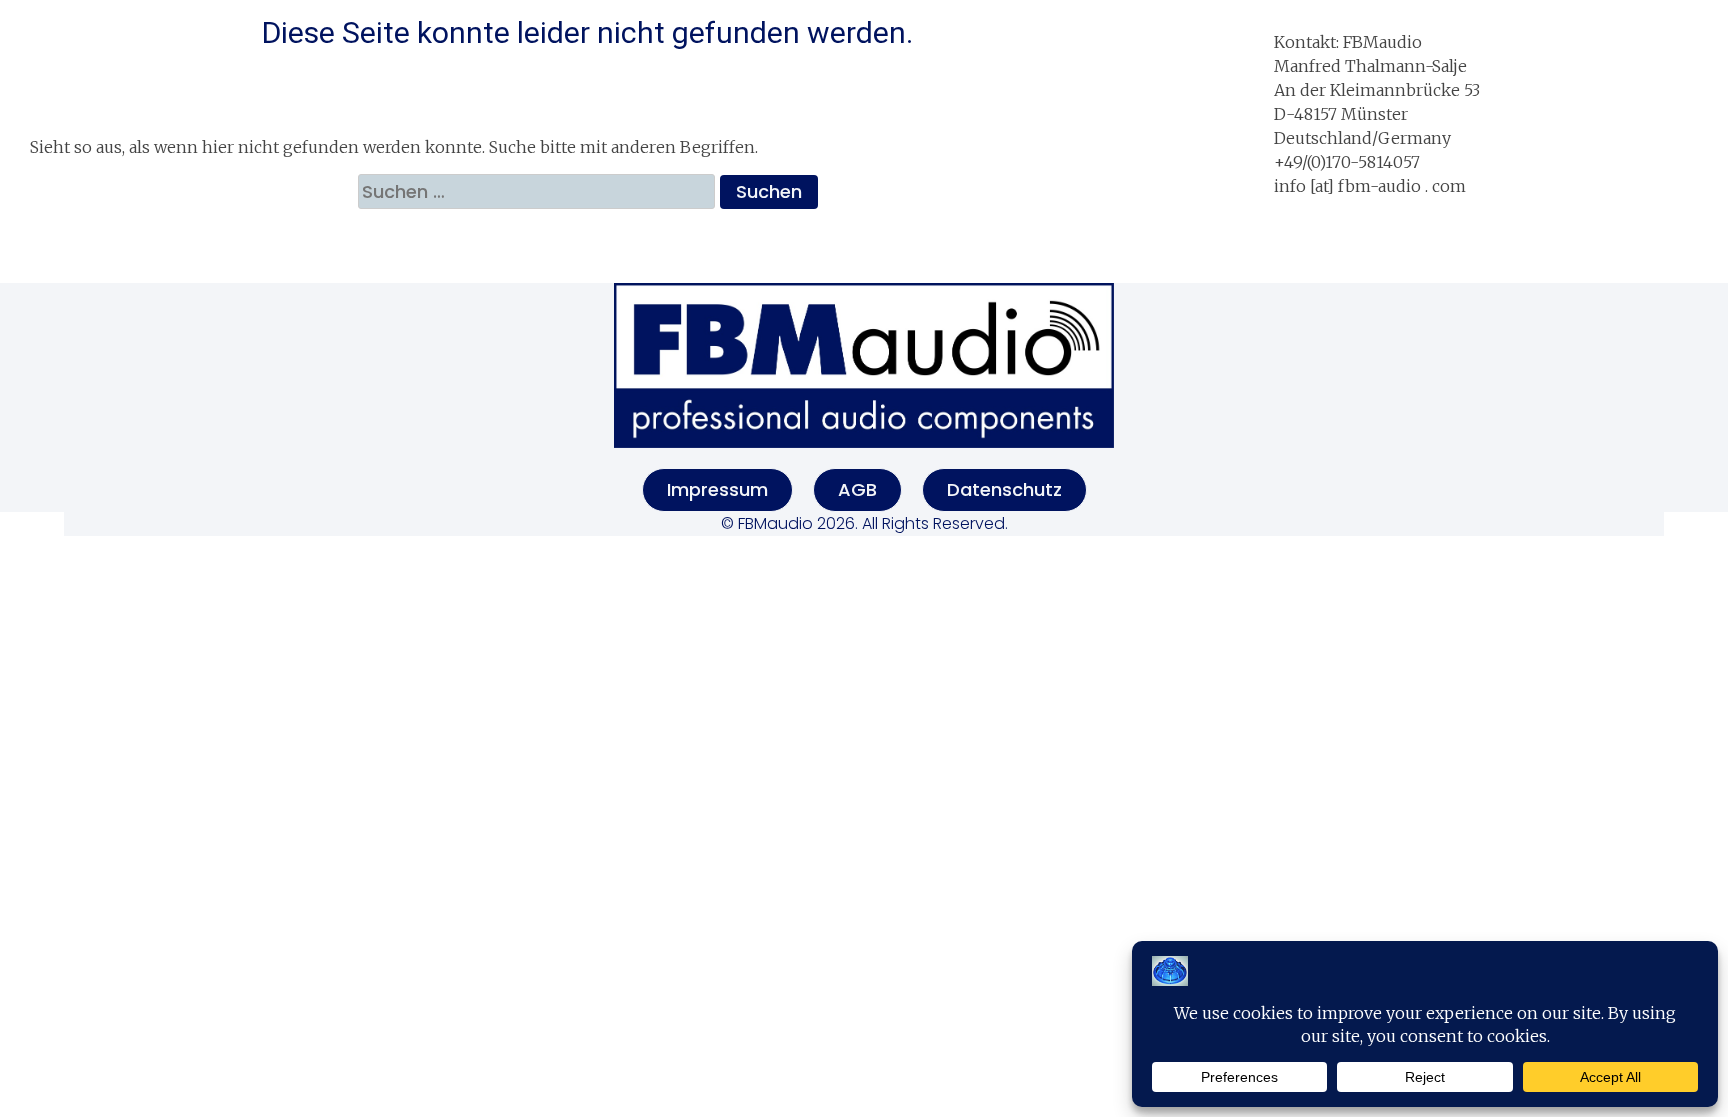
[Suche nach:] (539, 191)
